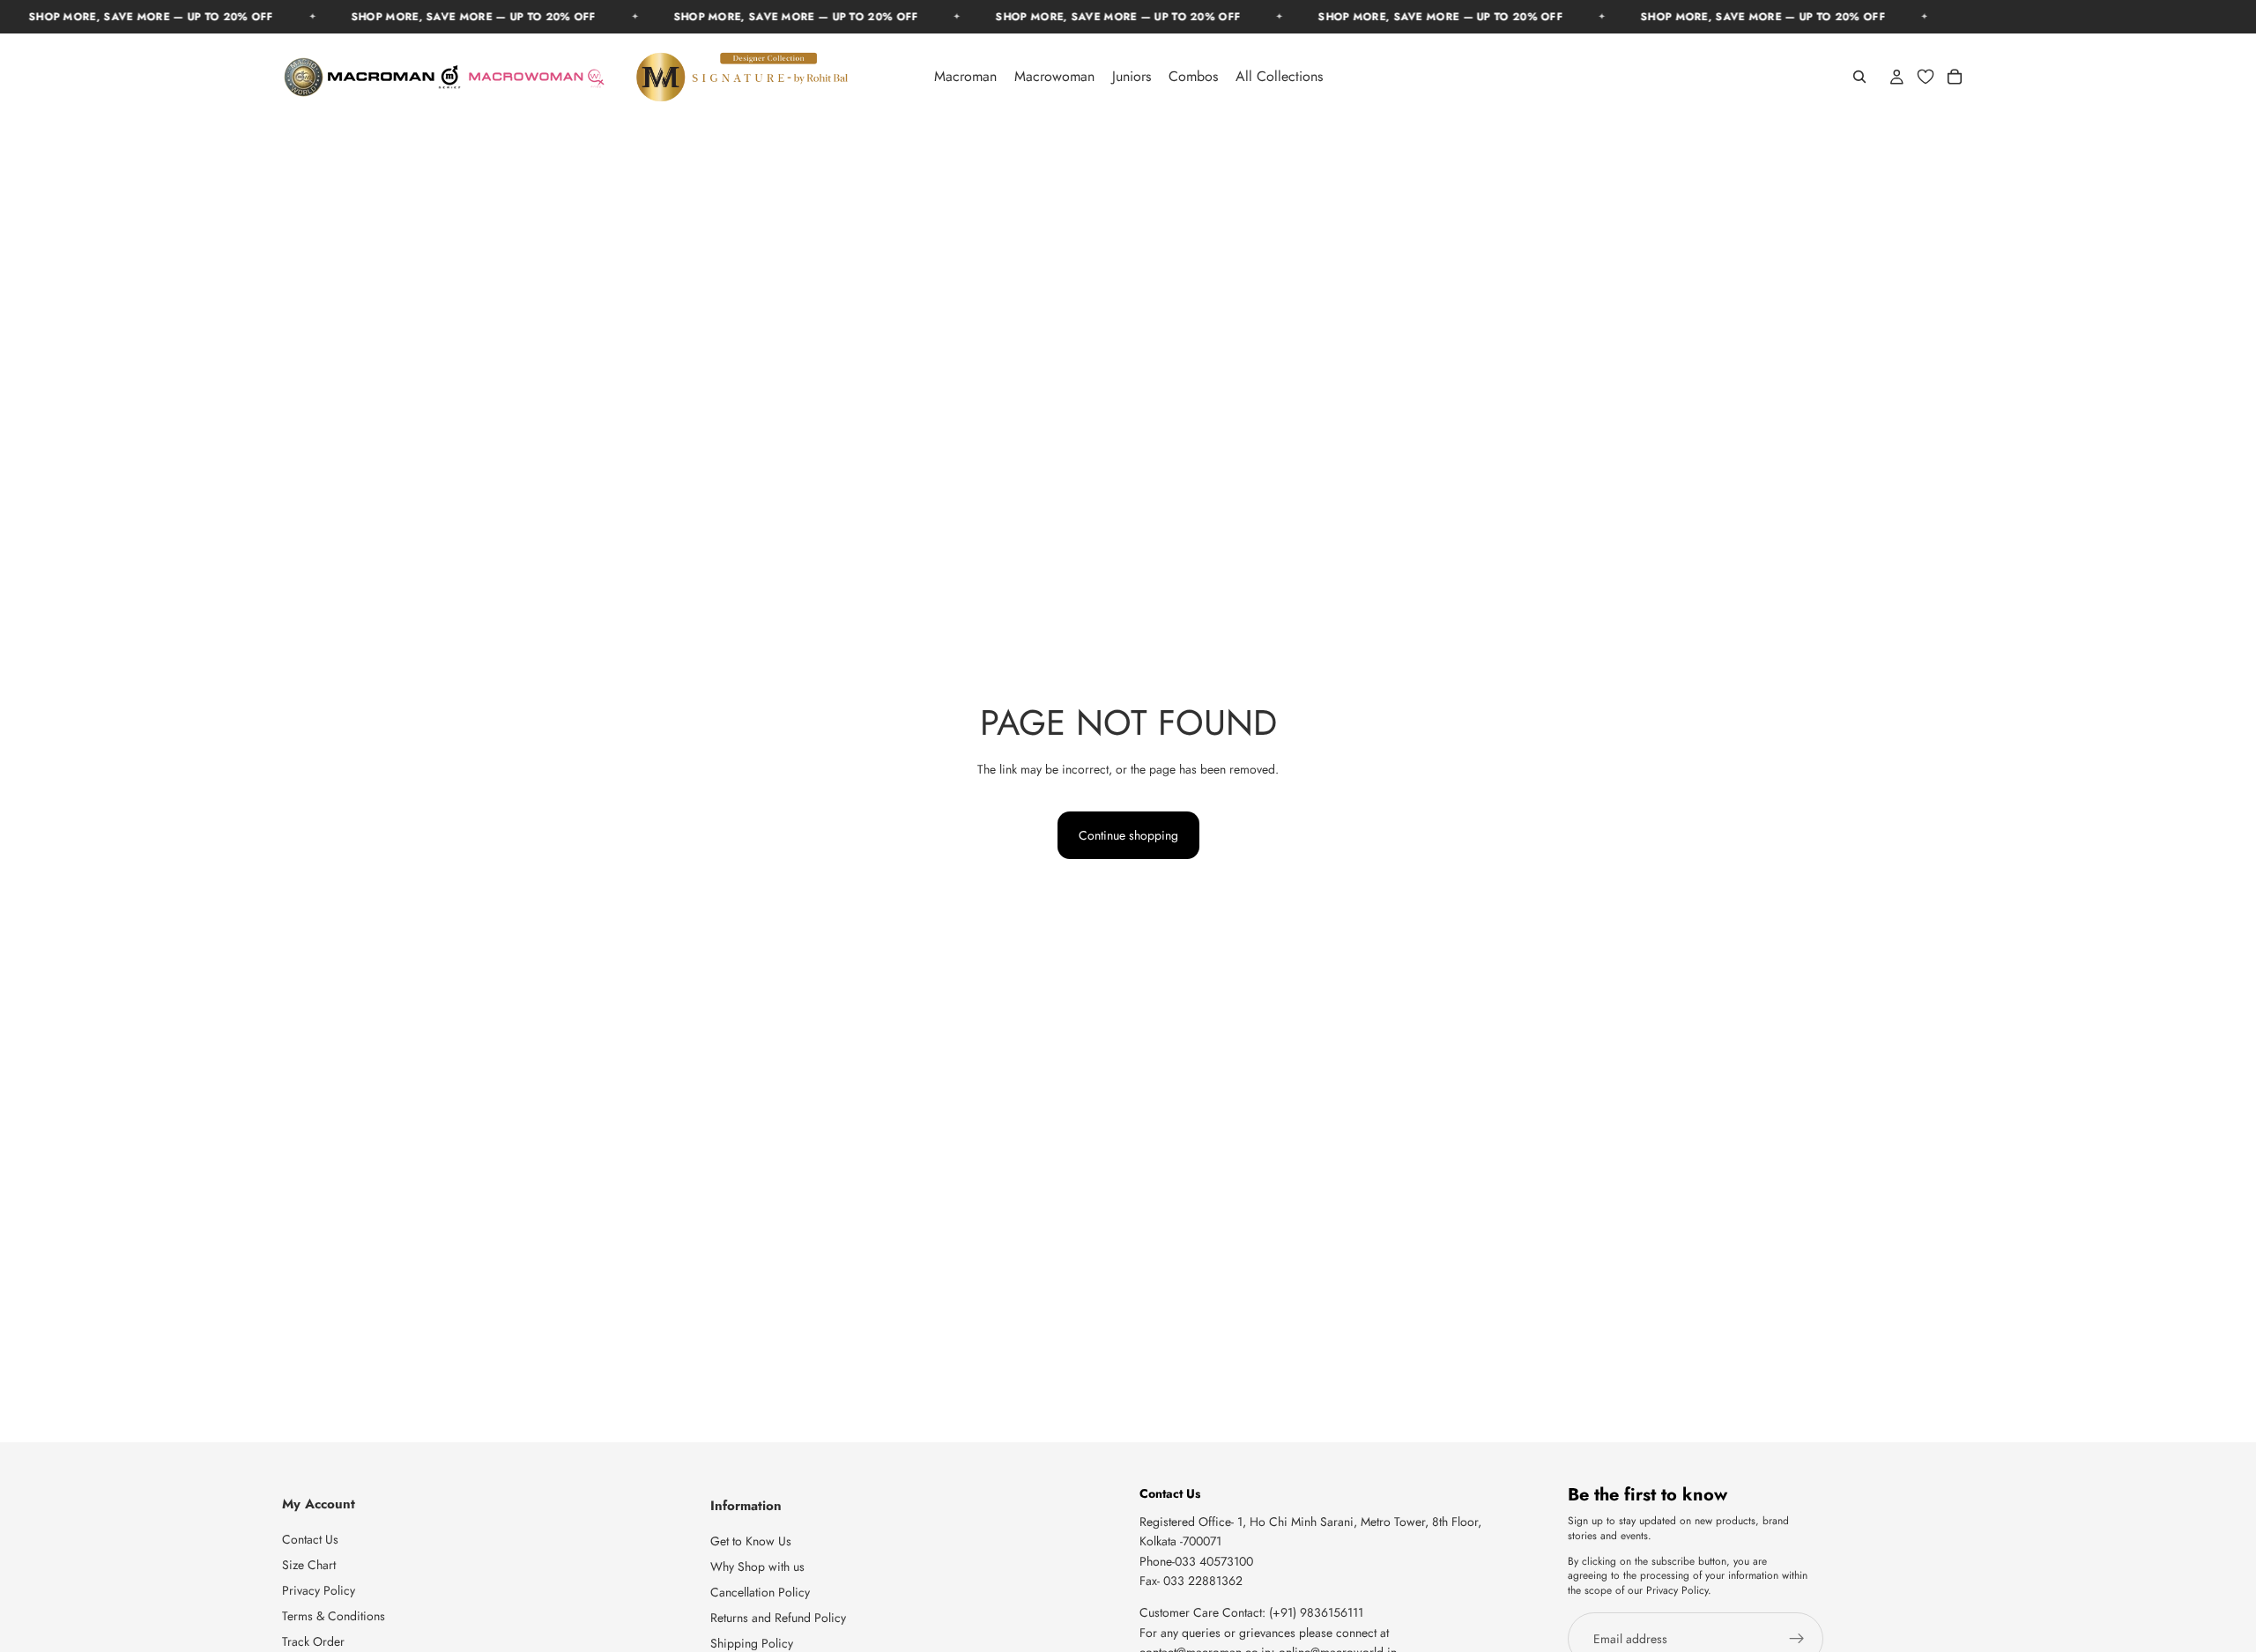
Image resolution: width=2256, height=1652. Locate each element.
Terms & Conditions (334, 1616)
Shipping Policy (752, 1642)
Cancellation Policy (760, 1592)
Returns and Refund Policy (778, 1618)
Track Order (313, 1641)
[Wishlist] (1926, 77)
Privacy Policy (319, 1590)
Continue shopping (1128, 835)
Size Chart (309, 1565)
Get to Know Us (751, 1541)
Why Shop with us (757, 1567)
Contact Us (310, 1539)
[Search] (1859, 77)
